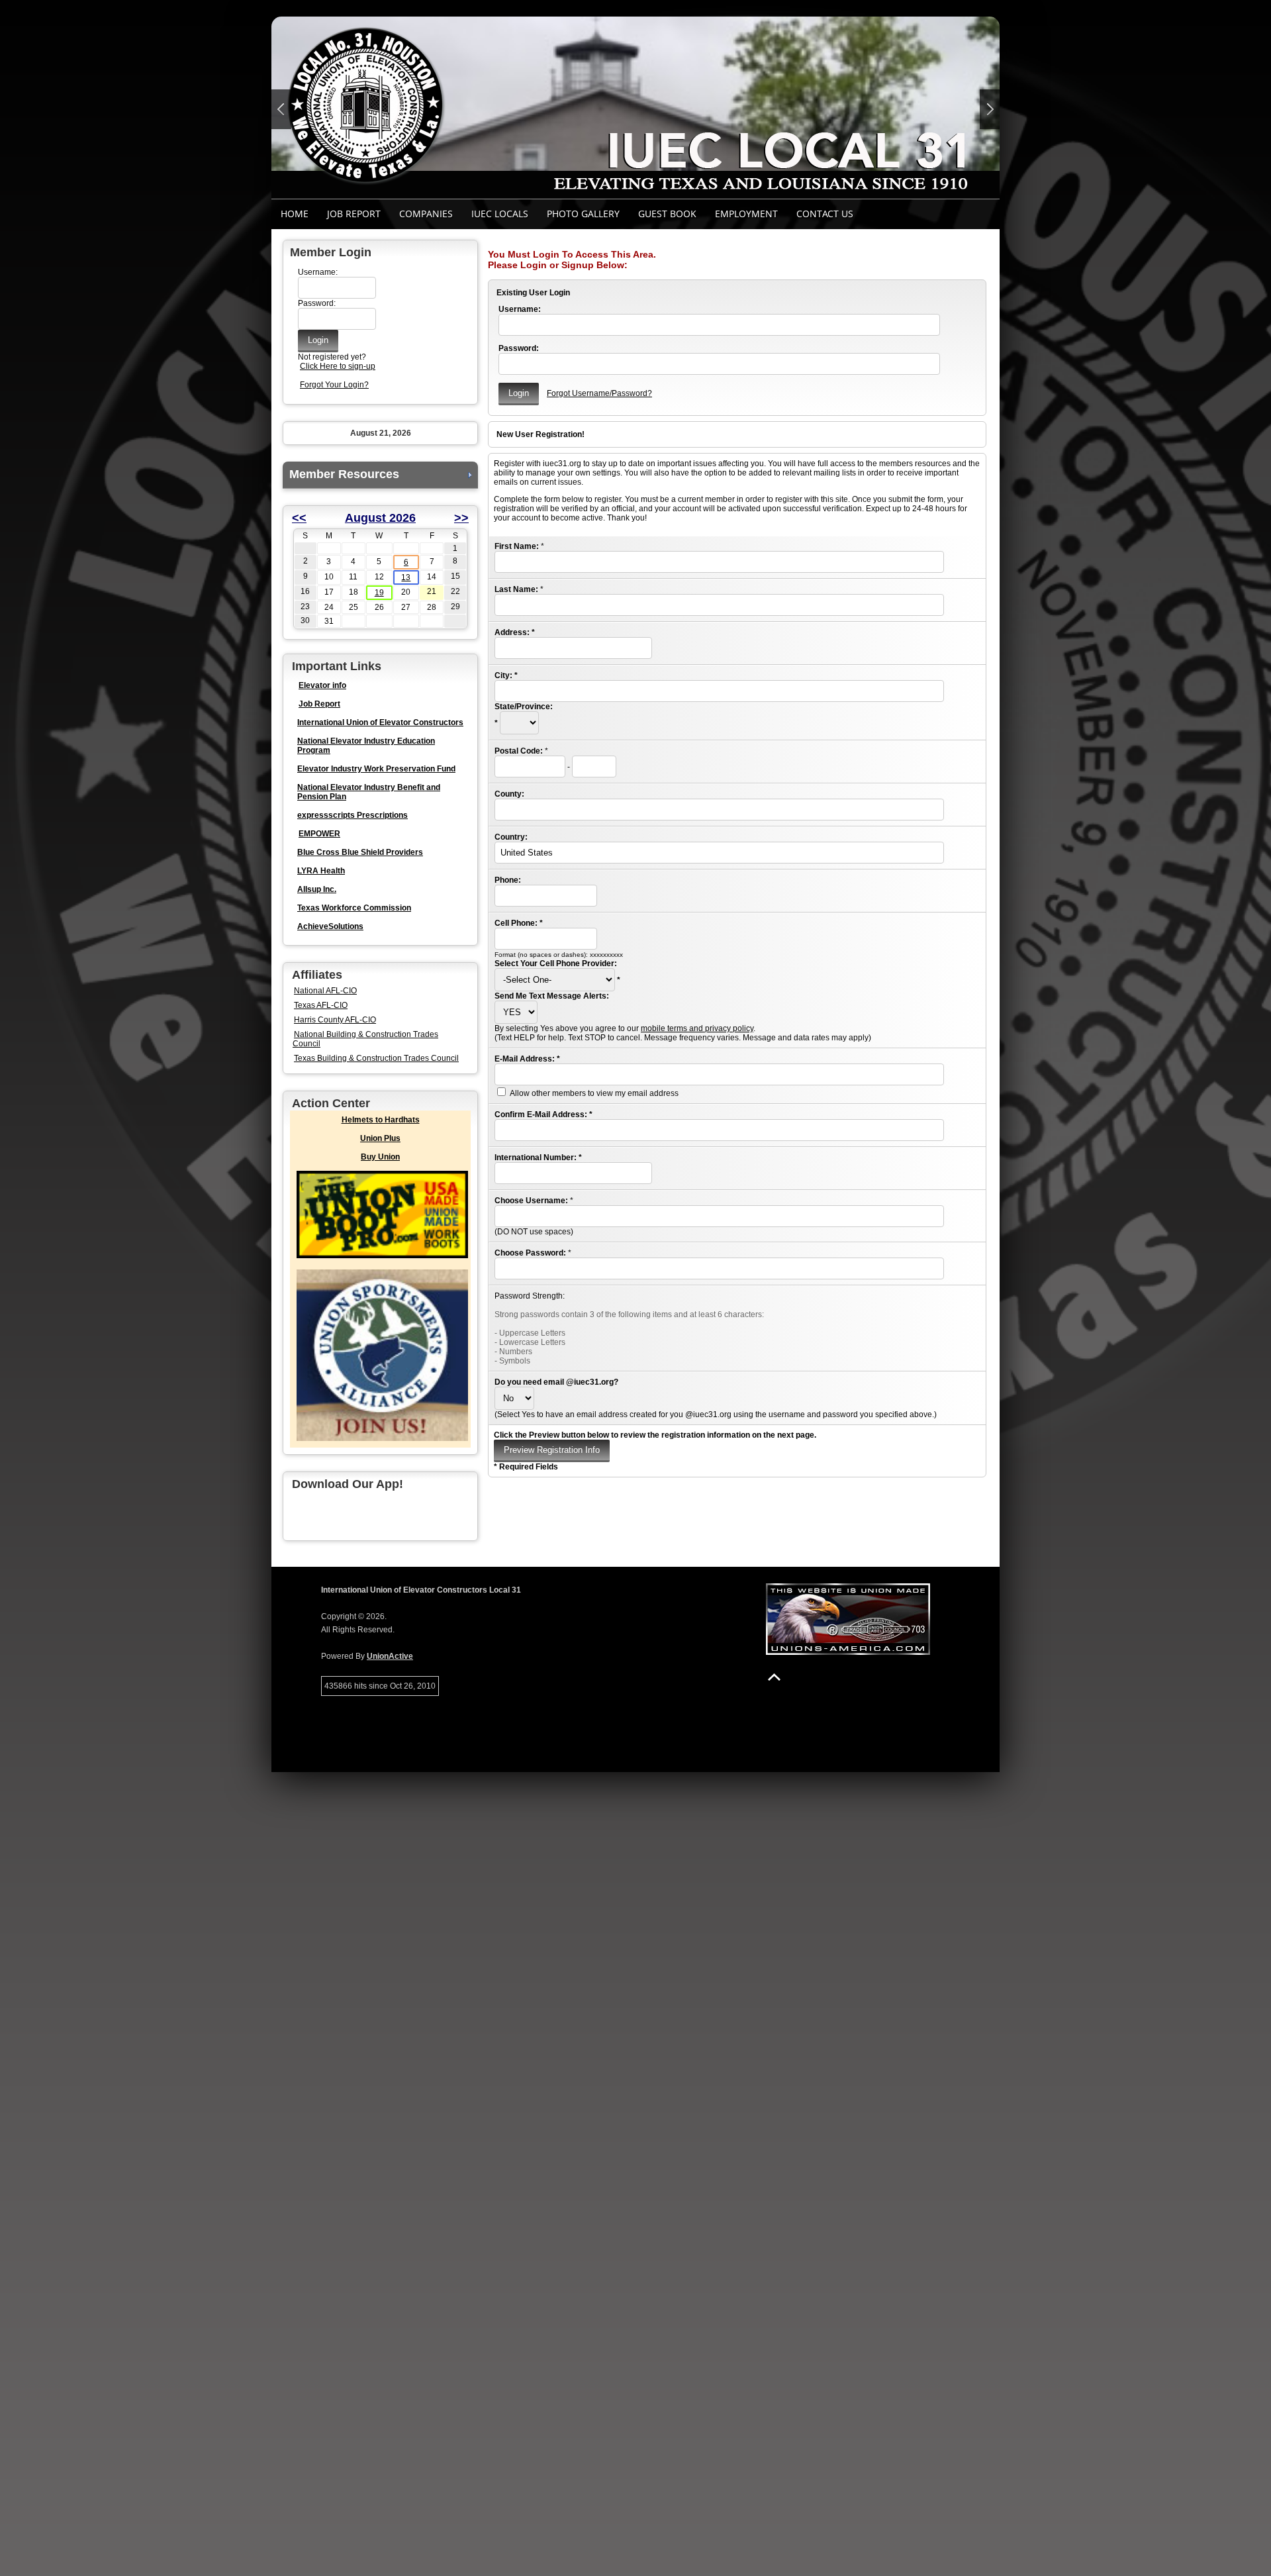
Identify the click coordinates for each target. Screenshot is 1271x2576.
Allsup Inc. (317, 889)
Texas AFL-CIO (321, 1005)
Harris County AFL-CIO (335, 1020)
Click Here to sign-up (338, 366)
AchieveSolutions (330, 926)
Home (295, 214)
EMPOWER (319, 834)
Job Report (319, 704)
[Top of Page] (774, 1677)
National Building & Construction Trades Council (365, 1039)
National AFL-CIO (325, 991)
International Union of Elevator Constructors (380, 722)
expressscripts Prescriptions (353, 815)
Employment (746, 214)
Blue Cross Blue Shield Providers (360, 852)
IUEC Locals (500, 214)
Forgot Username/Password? (599, 393)
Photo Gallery (583, 214)
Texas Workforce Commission (354, 908)
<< (299, 518)
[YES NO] (516, 1013)
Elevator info (322, 685)
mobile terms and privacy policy (697, 1028)
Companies (426, 214)
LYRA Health (321, 871)
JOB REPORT (354, 214)
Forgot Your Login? (334, 385)
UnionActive (390, 1656)
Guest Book (667, 214)
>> (461, 518)
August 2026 (380, 518)
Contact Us (825, 214)
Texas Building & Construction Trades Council (376, 1058)
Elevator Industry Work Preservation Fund (376, 769)
